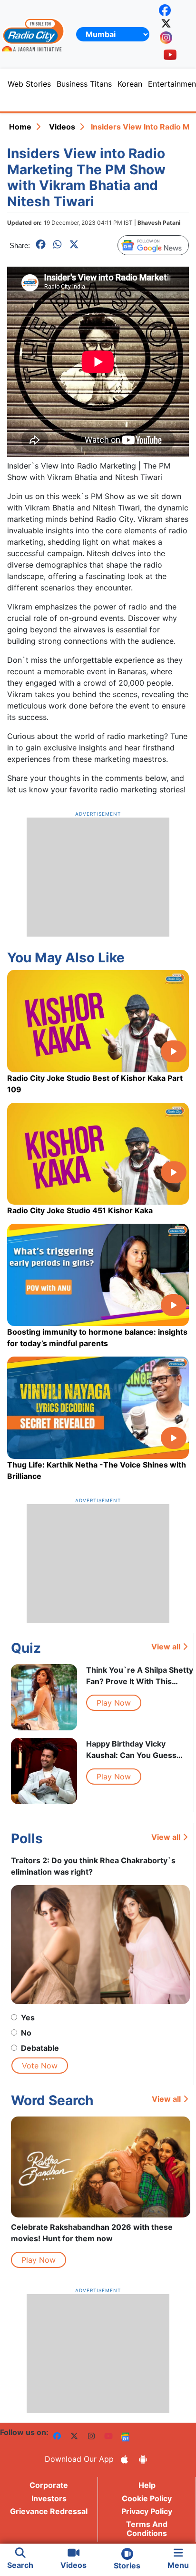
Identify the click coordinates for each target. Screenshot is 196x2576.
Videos (62, 127)
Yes (28, 2017)
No (26, 2033)
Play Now (114, 1703)
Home (20, 127)
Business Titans (84, 84)
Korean (130, 84)
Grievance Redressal (49, 2511)
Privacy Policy (147, 2511)
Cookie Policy (147, 2498)
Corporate (49, 2485)
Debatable (40, 2048)
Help (147, 2485)
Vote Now (40, 2066)
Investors (49, 2498)
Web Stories (29, 84)
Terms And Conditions (147, 2529)
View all (166, 1647)
